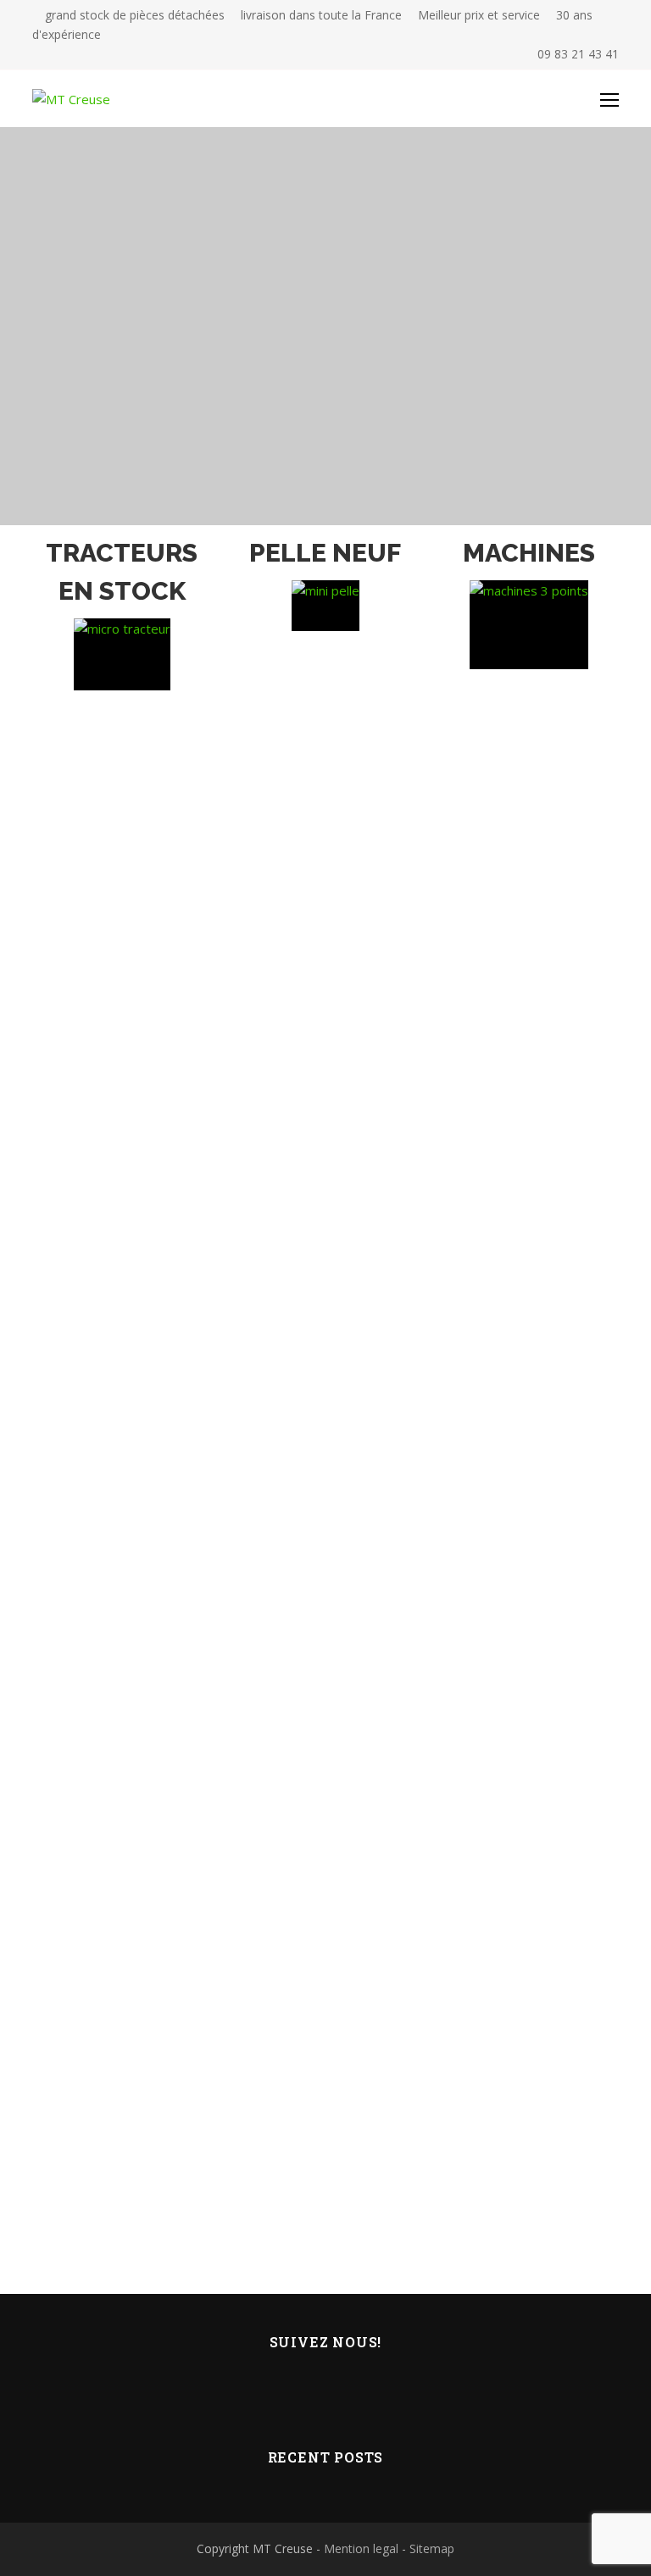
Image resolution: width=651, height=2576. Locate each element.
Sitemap (432, 2548)
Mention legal (361, 2548)
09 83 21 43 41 (576, 54)
